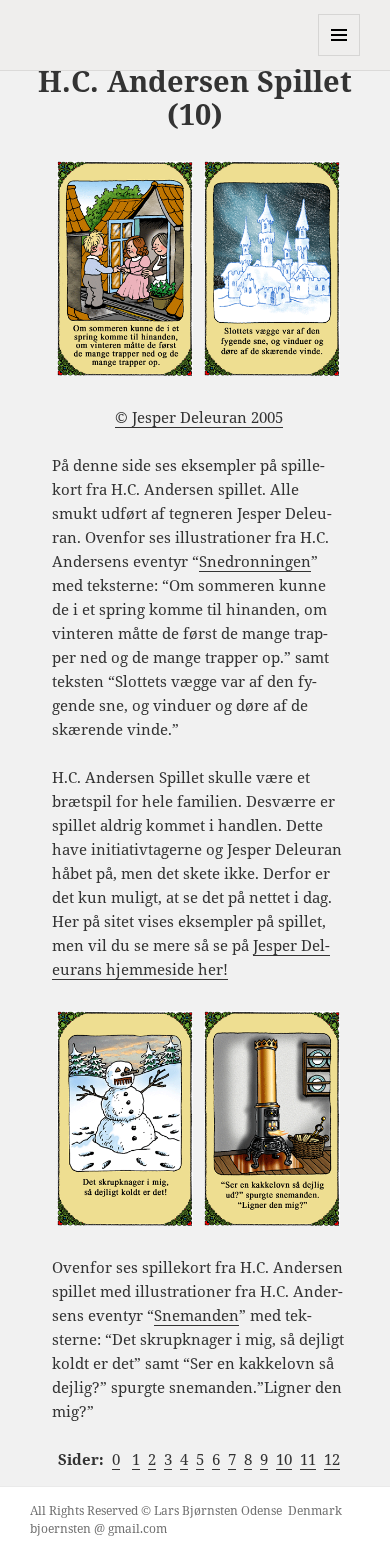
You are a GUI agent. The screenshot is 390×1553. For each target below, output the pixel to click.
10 (284, 1459)
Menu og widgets (339, 55)
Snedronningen (255, 561)
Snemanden (196, 1315)
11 (308, 1459)
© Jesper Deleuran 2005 (199, 417)
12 (332, 1459)
